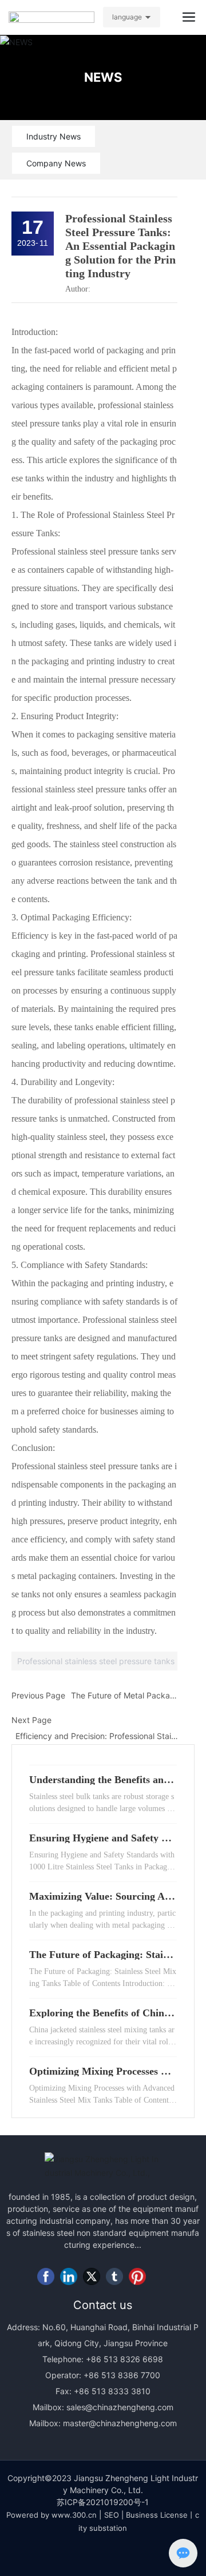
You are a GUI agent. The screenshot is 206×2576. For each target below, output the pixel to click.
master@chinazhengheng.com (120, 2423)
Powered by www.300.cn (51, 2515)
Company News (56, 163)
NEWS (103, 77)
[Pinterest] (137, 2276)
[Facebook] (46, 2276)
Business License (157, 2515)
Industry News (54, 136)
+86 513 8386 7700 (121, 2375)
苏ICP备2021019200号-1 (103, 2502)
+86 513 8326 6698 (123, 2359)
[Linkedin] (69, 2276)
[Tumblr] (114, 2276)
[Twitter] (92, 2276)
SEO (112, 2515)
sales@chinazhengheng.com (120, 2407)
